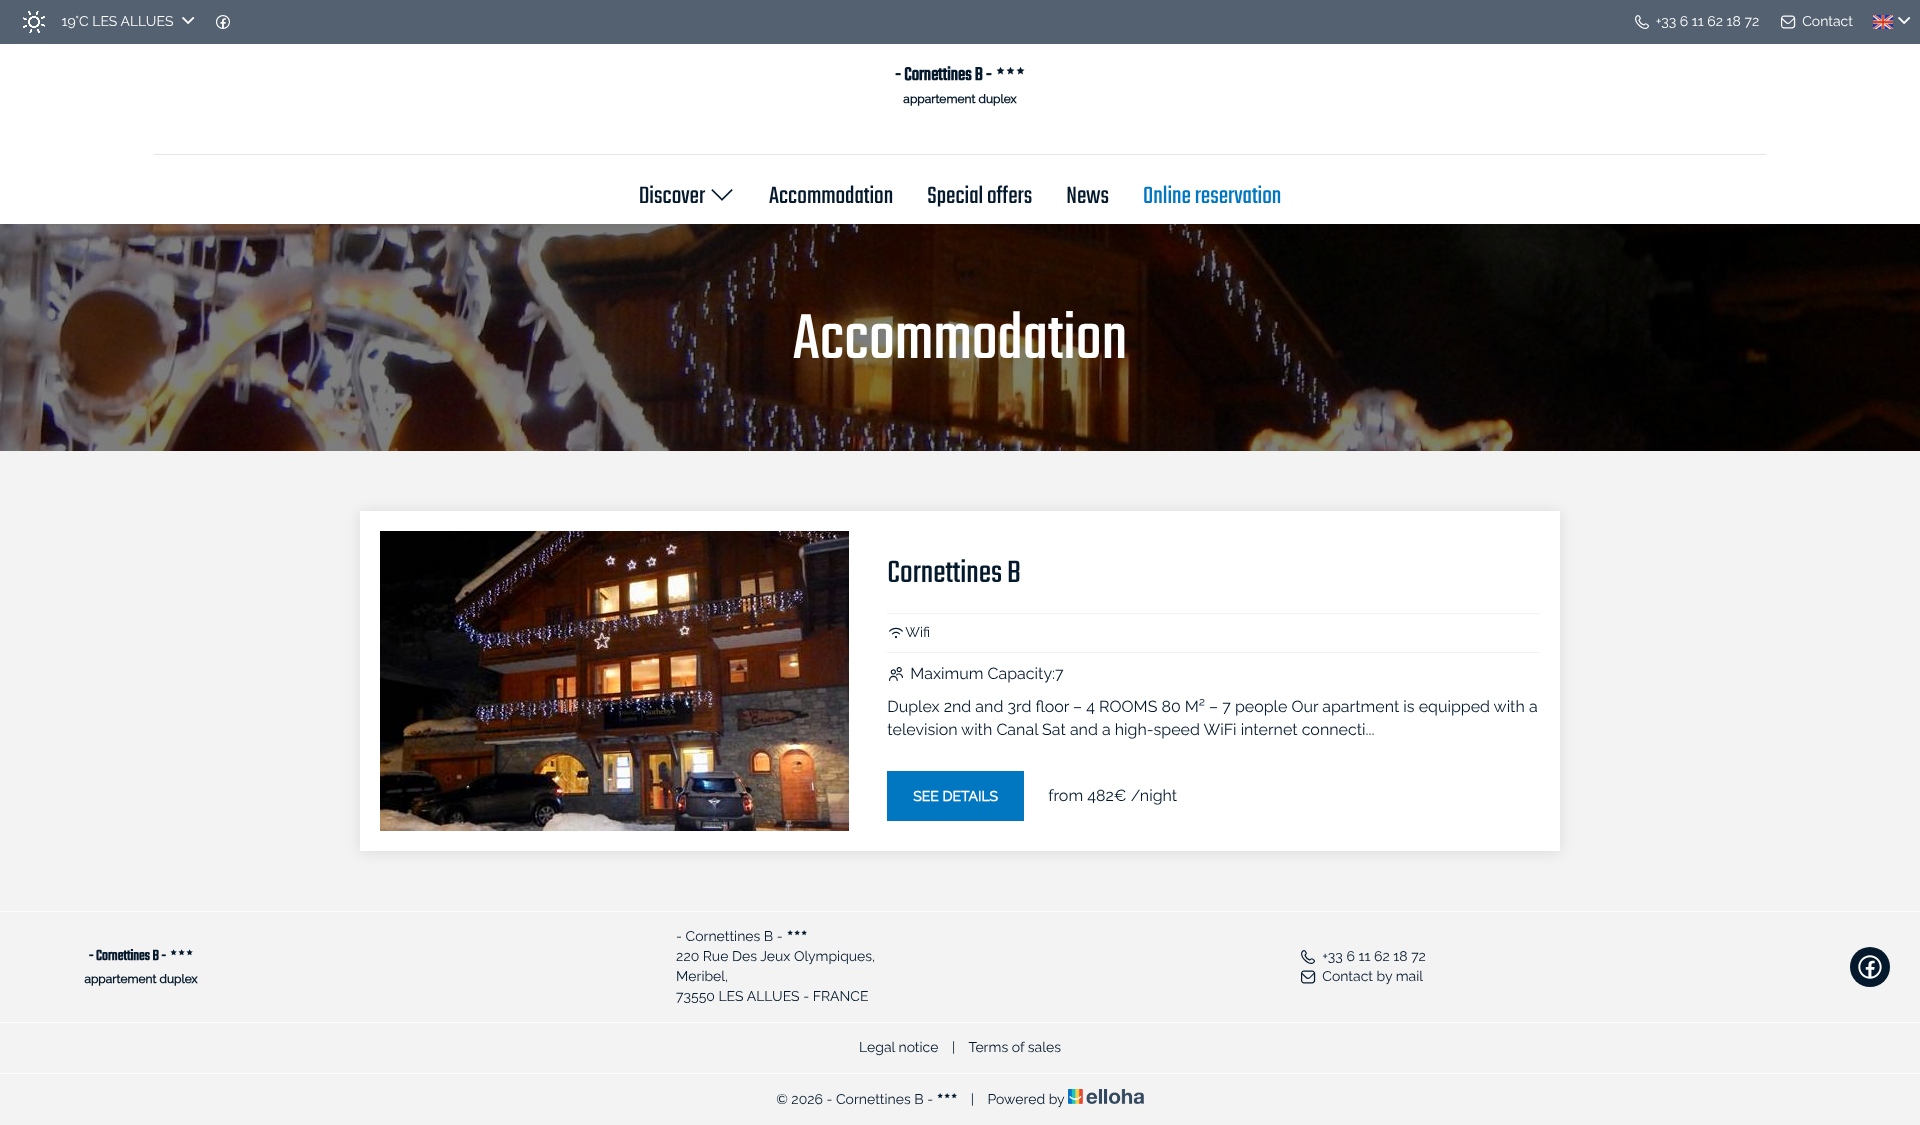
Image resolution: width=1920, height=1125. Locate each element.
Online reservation (1212, 198)
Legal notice (898, 1048)
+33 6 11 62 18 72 (1374, 957)
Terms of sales (1014, 1048)
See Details (955, 797)
